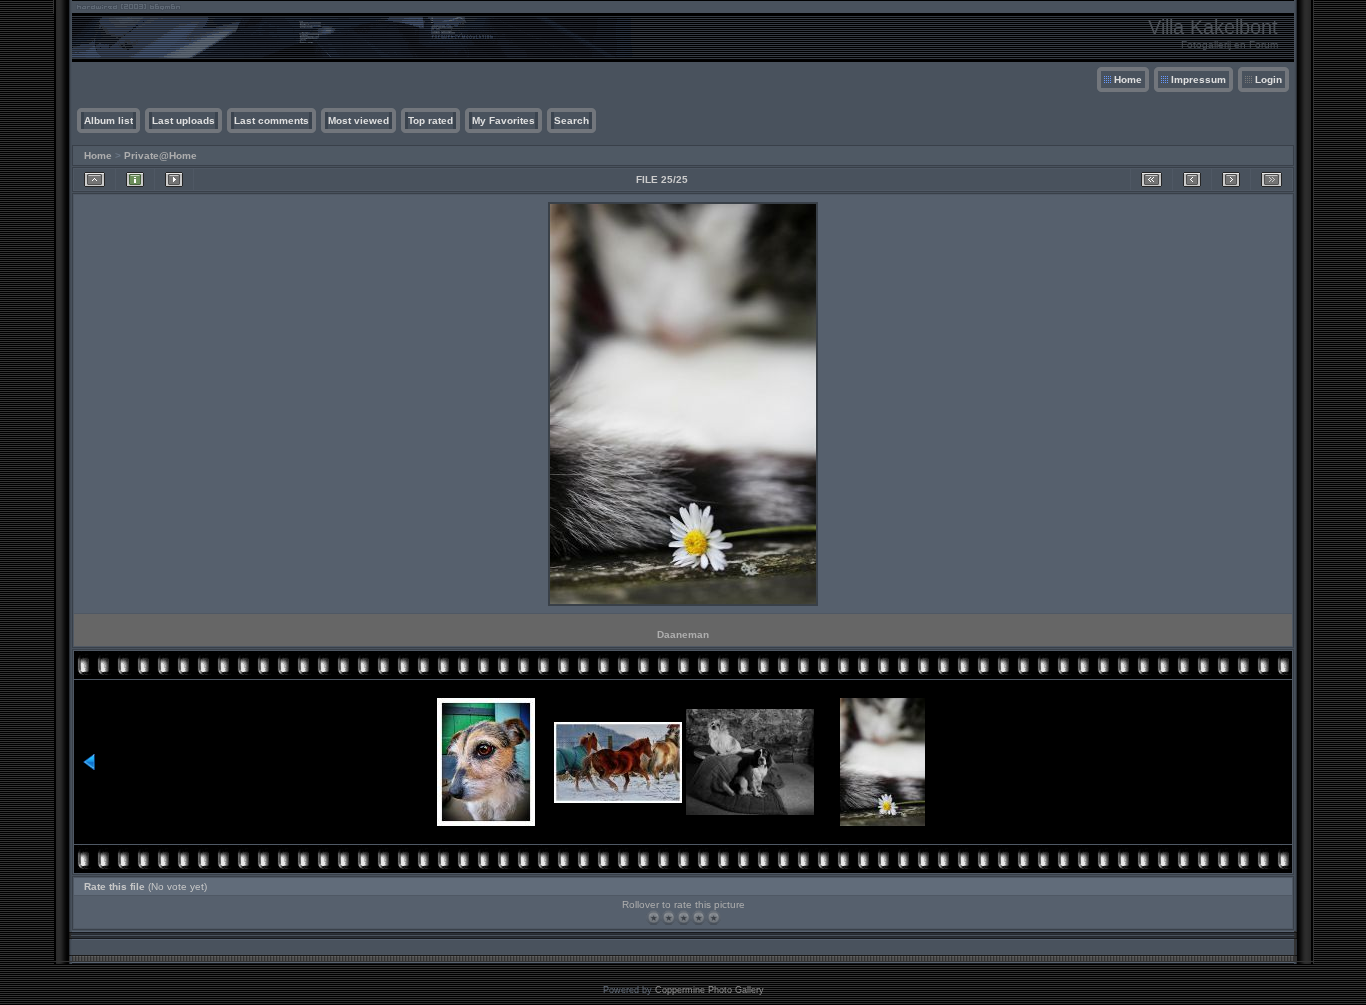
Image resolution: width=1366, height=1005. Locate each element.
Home (1128, 79)
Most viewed (358, 120)
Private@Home (160, 155)
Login (1268, 79)
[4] (698, 917)
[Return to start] (1151, 179)
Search (571, 120)
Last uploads (183, 120)
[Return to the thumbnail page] (94, 179)
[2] (668, 917)
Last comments (271, 120)
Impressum (1198, 79)
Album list (108, 120)
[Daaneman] (683, 604)
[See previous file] (1192, 179)
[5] (713, 917)
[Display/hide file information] (135, 179)
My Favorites (503, 120)
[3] (683, 917)
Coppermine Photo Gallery (709, 990)
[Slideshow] (174, 179)
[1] (653, 917)
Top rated (430, 120)
